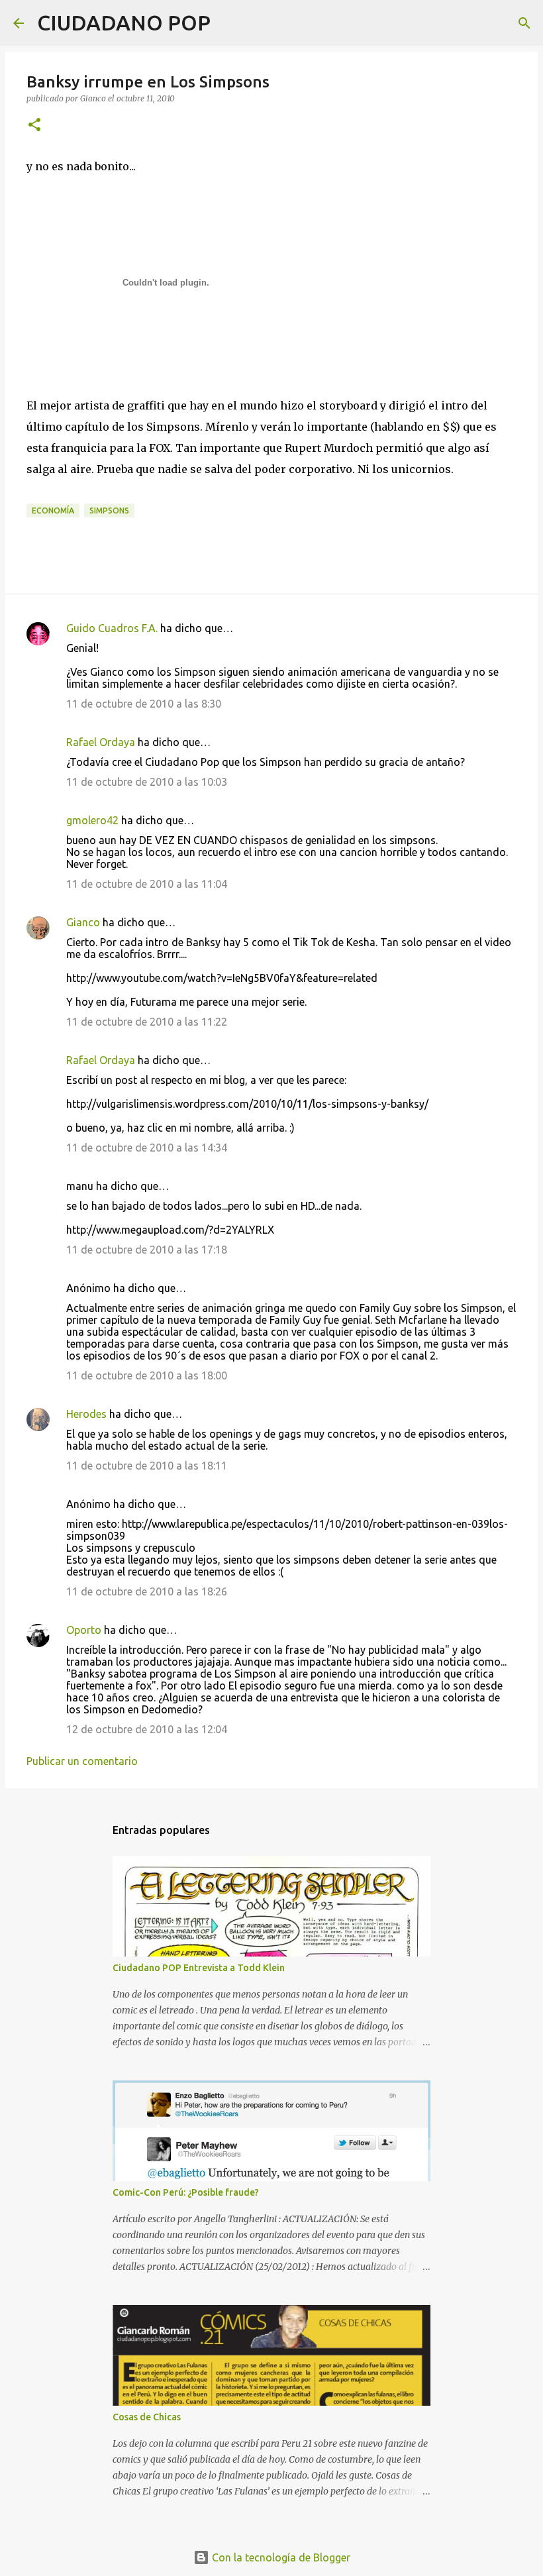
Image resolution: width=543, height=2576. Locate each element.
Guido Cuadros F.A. (112, 628)
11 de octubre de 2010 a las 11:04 (147, 884)
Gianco (83, 922)
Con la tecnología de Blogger (280, 2557)
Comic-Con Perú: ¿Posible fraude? (186, 2192)
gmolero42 (92, 820)
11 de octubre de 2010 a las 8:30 (144, 704)
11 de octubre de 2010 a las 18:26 (147, 1591)
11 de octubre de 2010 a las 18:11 (147, 1466)
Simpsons (109, 510)
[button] (34, 126)
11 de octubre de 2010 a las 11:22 (147, 1022)
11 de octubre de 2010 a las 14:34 (147, 1148)
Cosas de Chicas (147, 2417)
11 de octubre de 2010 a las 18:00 (147, 1375)
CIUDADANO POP (124, 23)
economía (53, 510)
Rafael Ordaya (101, 742)
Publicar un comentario (82, 1761)
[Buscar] (229, 23)
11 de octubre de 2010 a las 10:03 (147, 782)
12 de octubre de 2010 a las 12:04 (147, 1729)
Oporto (84, 1630)
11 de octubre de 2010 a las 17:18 (147, 1250)
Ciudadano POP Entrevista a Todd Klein (199, 1968)
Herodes (86, 1414)
